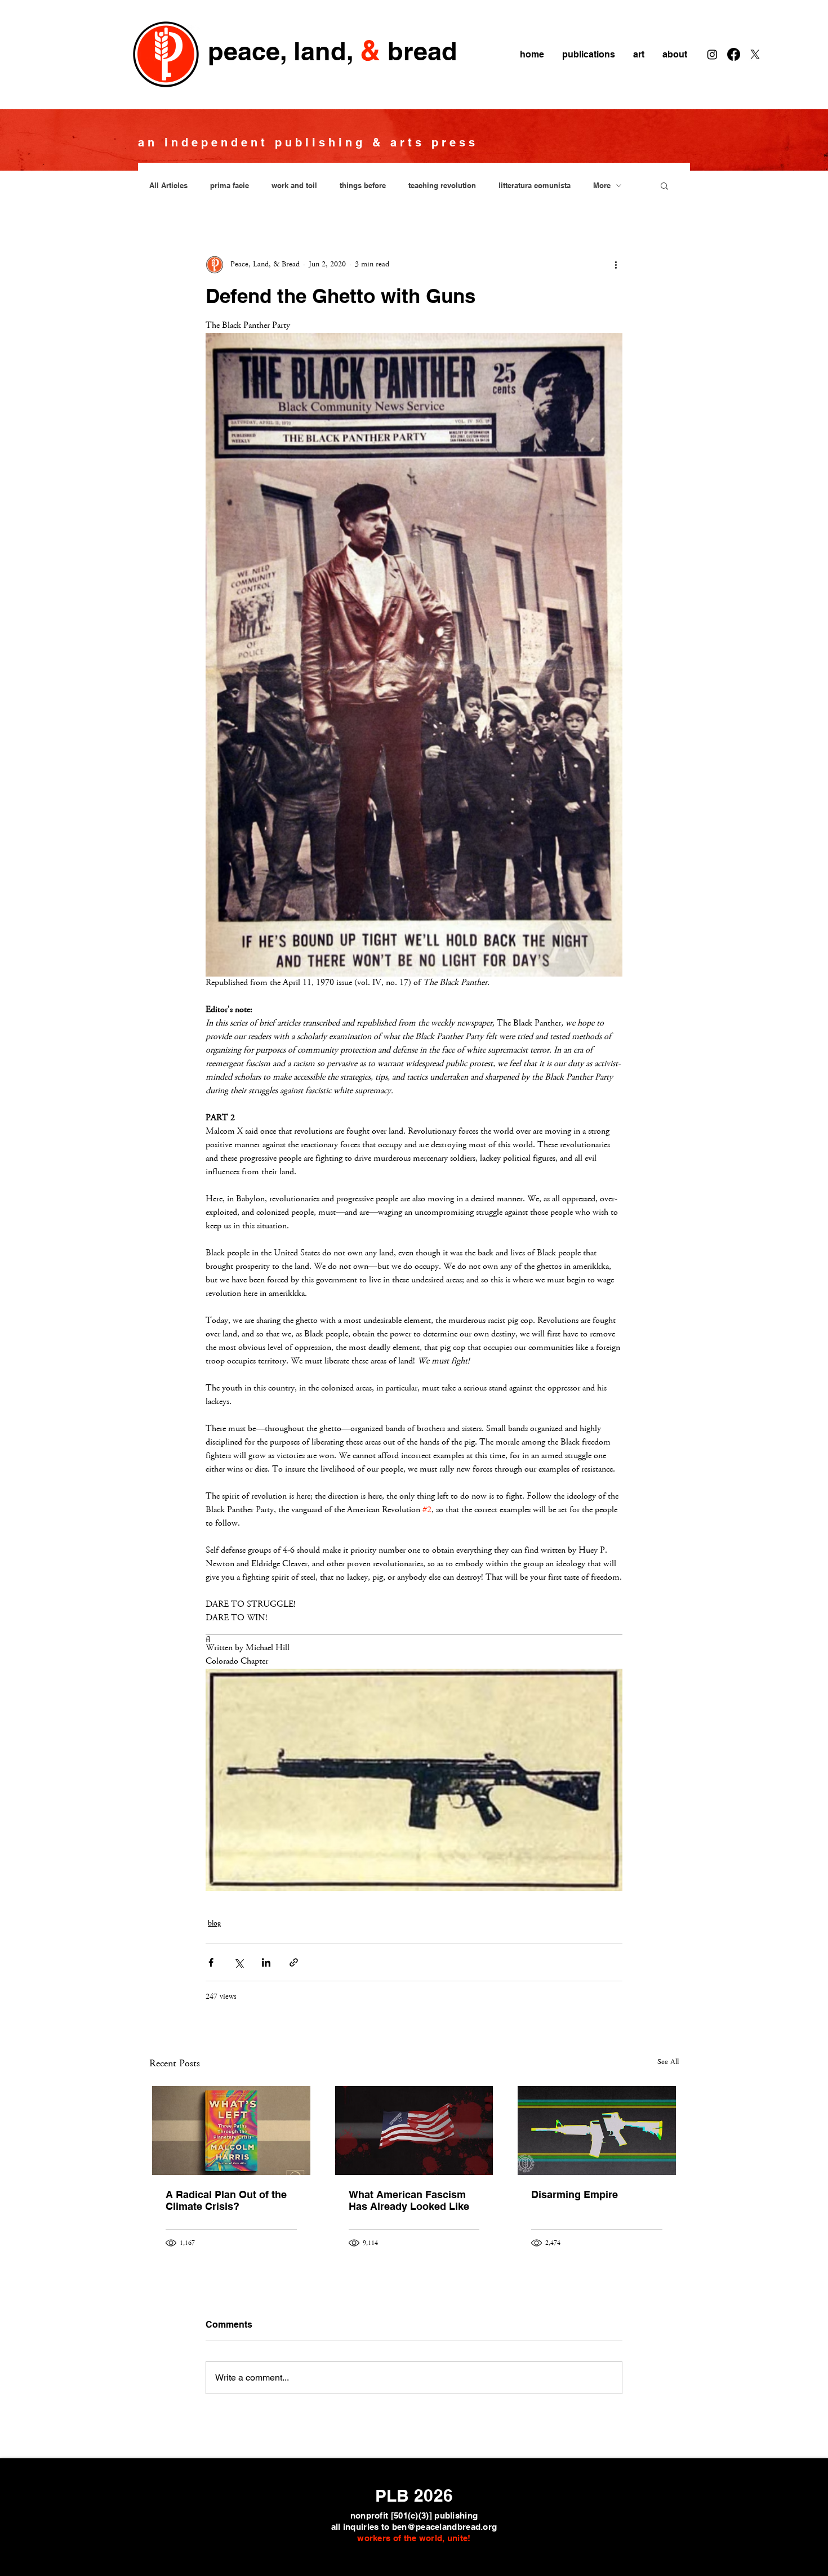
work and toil (294, 185)
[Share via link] (294, 1962)
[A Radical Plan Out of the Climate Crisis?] (231, 2131)
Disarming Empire (575, 2194)
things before (363, 185)
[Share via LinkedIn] (266, 1962)
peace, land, (281, 51)
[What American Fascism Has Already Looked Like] (414, 2131)
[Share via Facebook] (211, 1962)
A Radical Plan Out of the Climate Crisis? (226, 2200)
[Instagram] (712, 54)
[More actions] (616, 265)
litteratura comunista (535, 185)
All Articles (168, 185)
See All (668, 2062)
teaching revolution (442, 185)
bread (422, 51)
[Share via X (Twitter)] (239, 1962)
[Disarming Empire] (597, 2131)
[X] (755, 54)
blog (214, 1924)
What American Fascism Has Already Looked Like (409, 2200)
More (602, 185)
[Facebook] (734, 54)
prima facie (230, 185)
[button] (664, 185)
